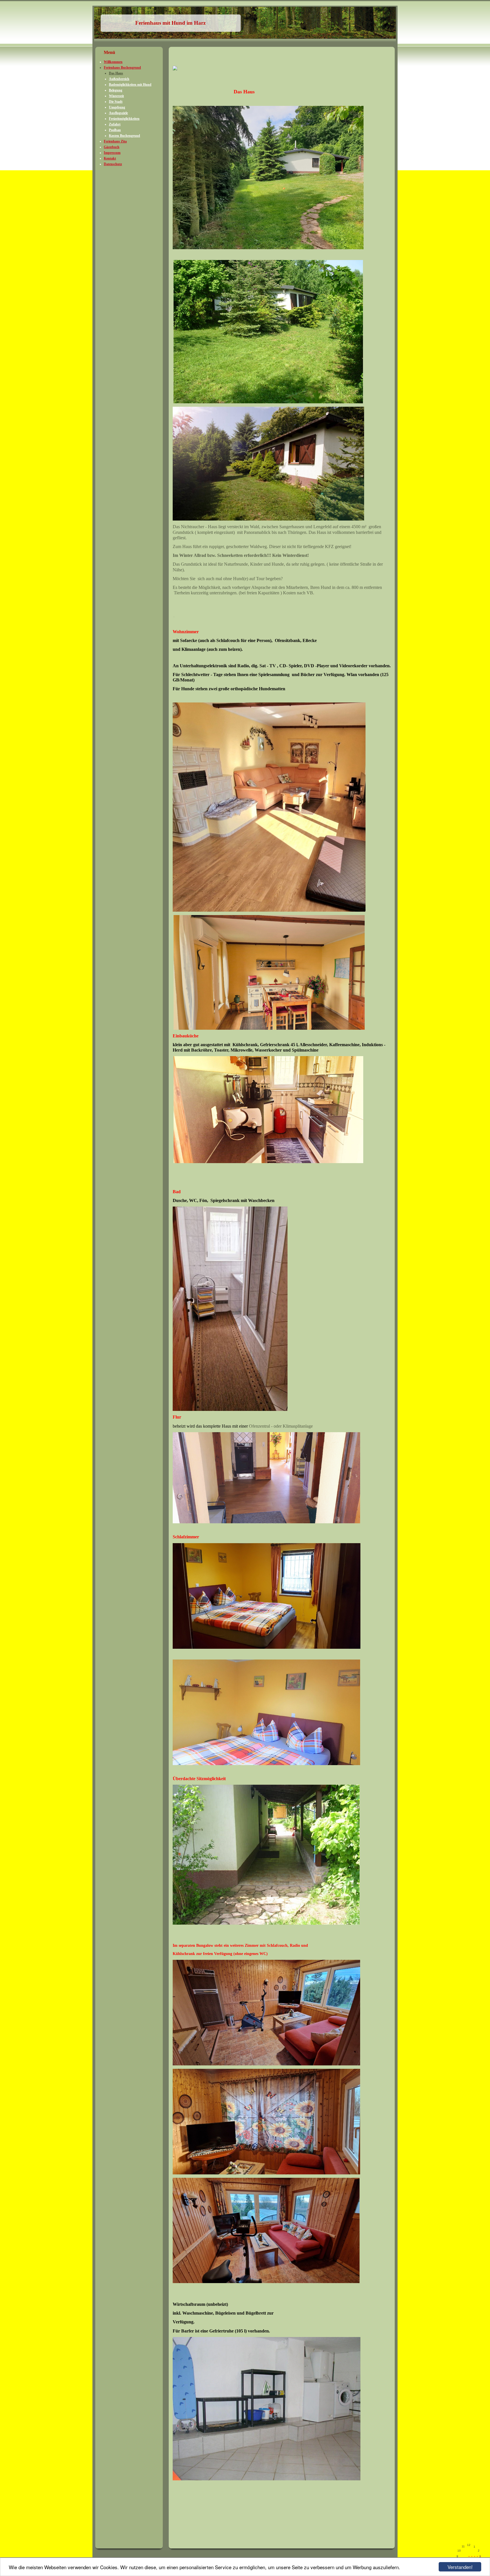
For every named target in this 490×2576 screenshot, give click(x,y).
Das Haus (116, 73)
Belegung (116, 90)
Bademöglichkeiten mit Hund (130, 85)
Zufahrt (115, 124)
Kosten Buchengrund (124, 136)
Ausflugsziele (118, 113)
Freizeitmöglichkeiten (124, 119)
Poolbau (115, 130)
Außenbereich (119, 79)
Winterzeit (116, 96)
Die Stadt (116, 102)
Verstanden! (460, 2567)
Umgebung (117, 107)
